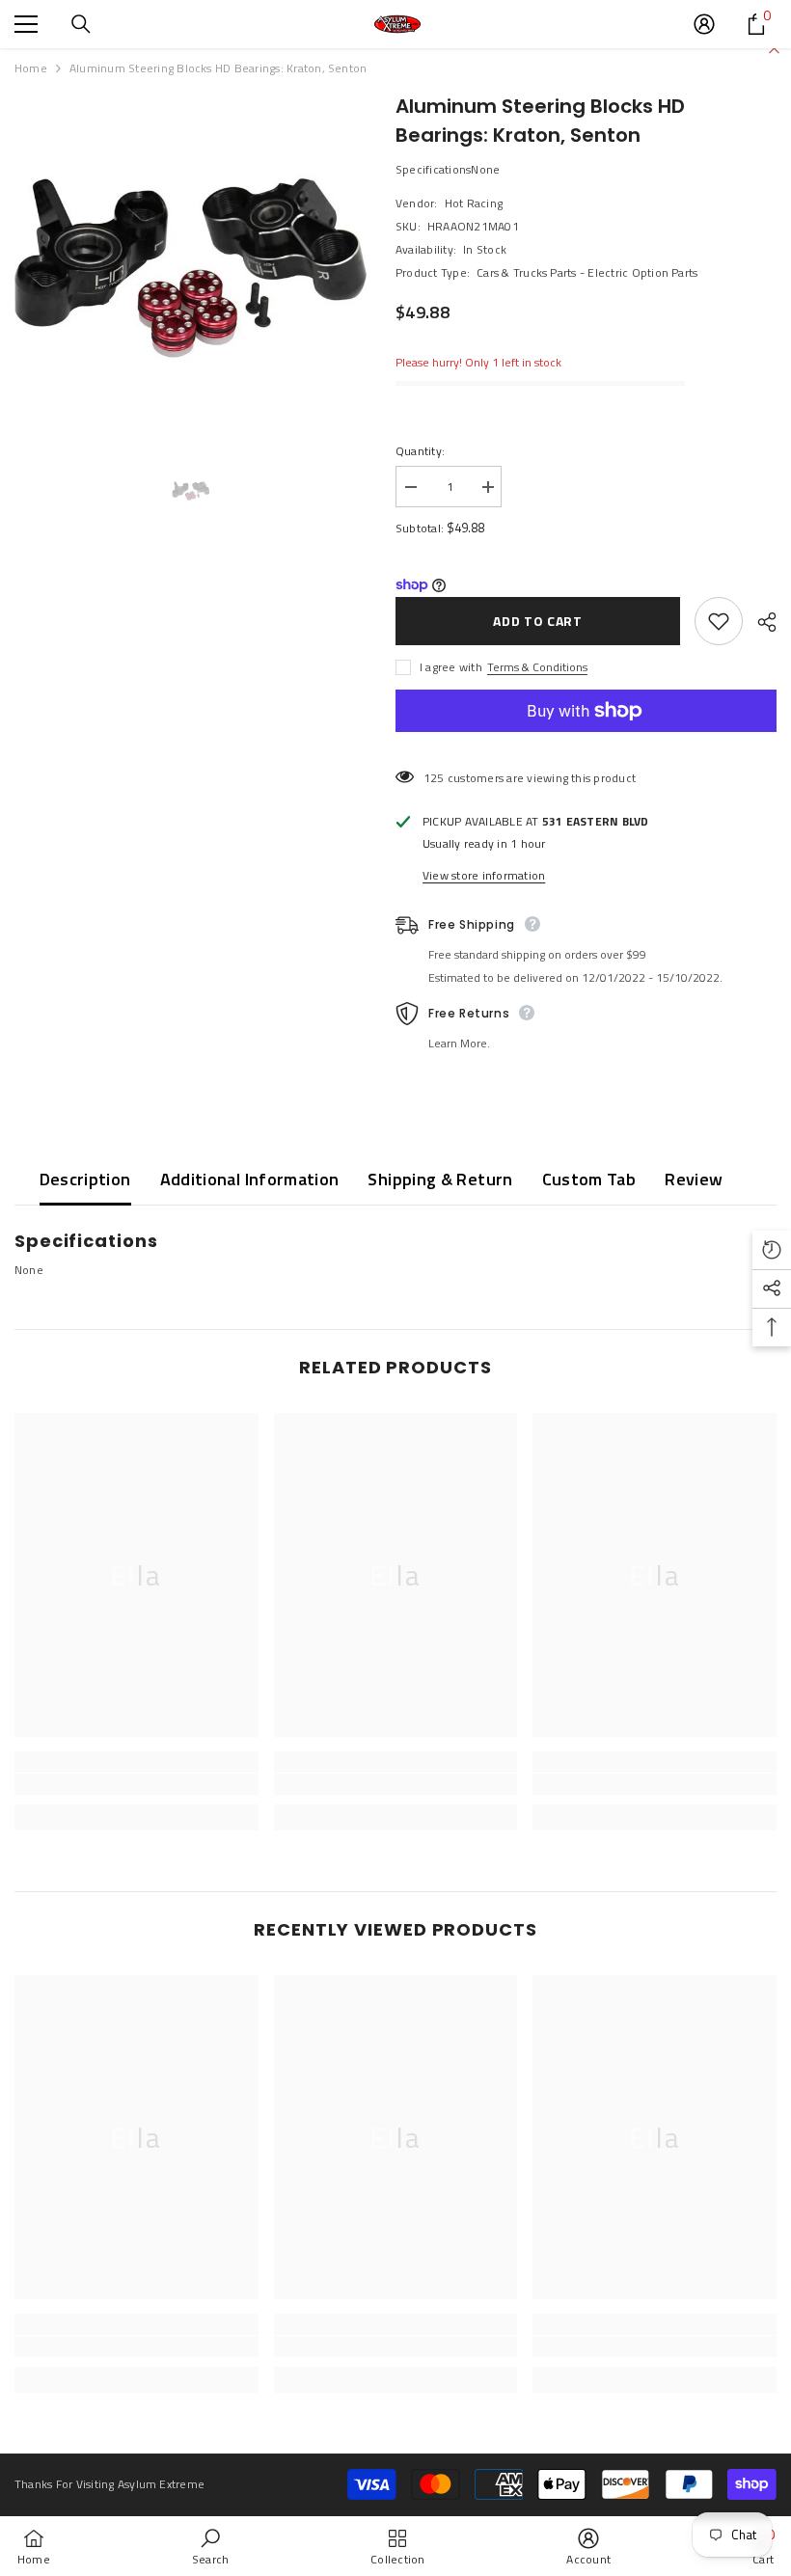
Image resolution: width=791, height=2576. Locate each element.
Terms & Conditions (537, 667)
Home (31, 68)
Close (774, 49)
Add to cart (538, 621)
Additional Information (250, 1179)
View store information (484, 875)
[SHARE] (760, 622)
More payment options (586, 743)
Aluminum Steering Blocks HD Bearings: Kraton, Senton (540, 121)
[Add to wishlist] (719, 621)
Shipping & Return (440, 1179)
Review (694, 1179)
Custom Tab (589, 1179)
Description (85, 1179)
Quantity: (420, 451)
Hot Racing (474, 203)
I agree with (451, 667)
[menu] (26, 24)
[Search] (81, 24)
